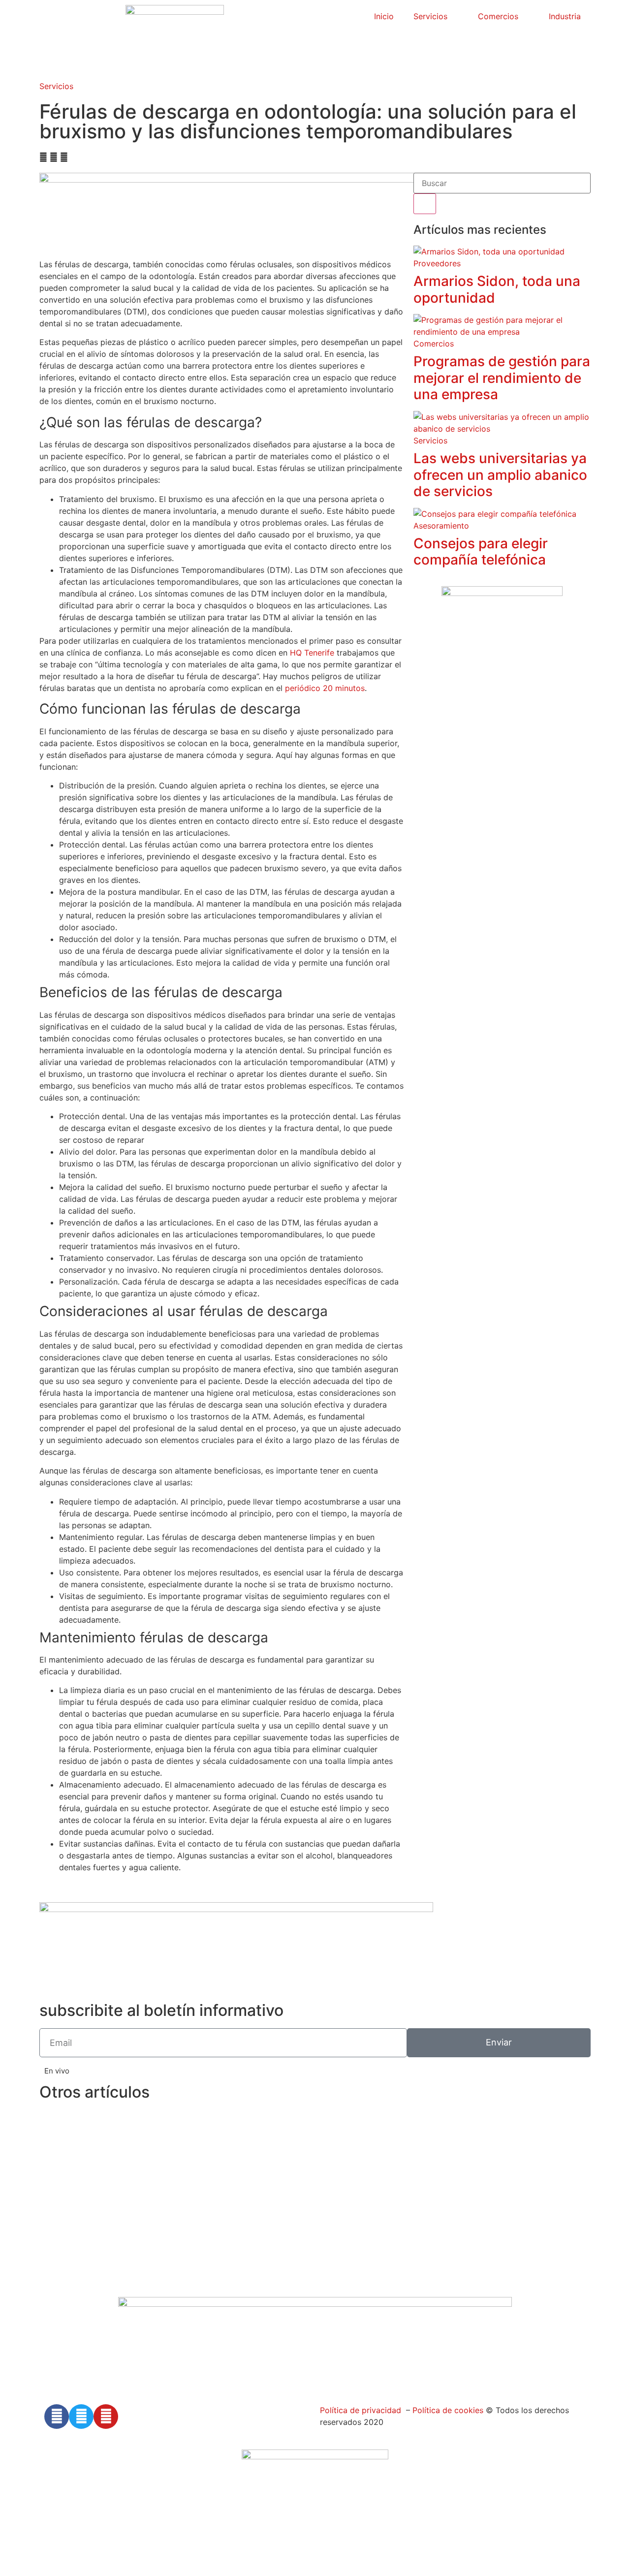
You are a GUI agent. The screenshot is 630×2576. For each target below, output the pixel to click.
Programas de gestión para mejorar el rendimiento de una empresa (502, 378)
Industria (565, 16)
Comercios (498, 16)
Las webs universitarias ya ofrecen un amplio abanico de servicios (500, 475)
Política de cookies (447, 2410)
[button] (43, 157)
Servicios (430, 16)
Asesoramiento (441, 526)
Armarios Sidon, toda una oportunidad (497, 289)
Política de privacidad (361, 2410)
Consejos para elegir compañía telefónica (481, 552)
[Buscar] (425, 204)
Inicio (384, 16)
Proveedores (437, 263)
